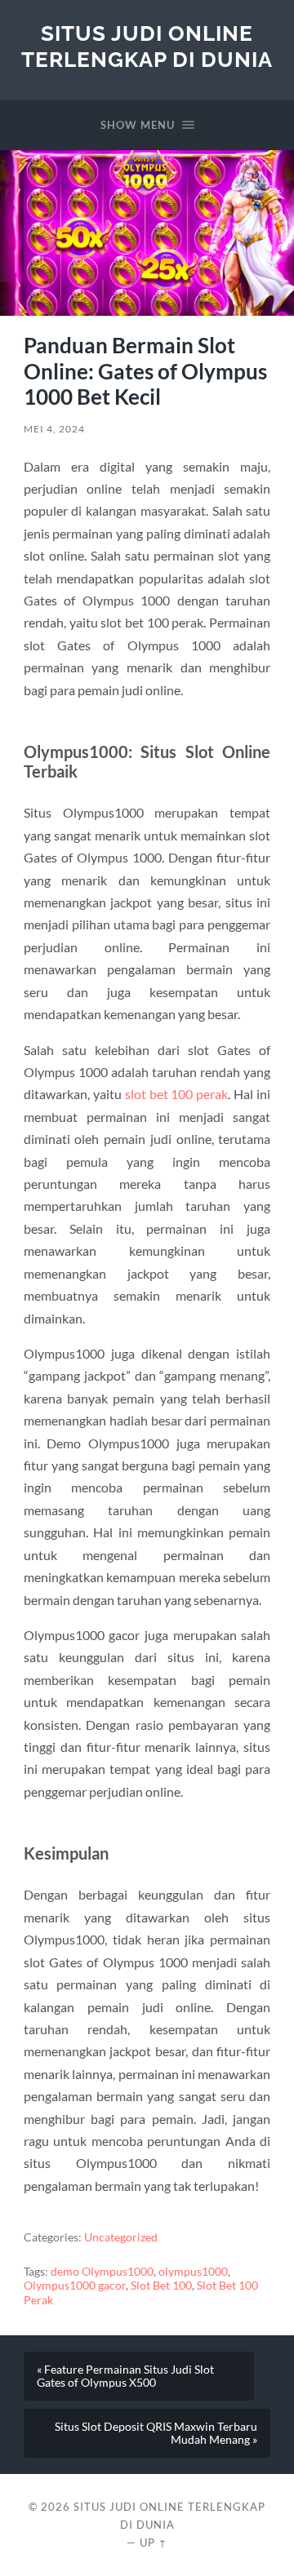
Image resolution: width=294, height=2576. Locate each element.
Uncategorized (121, 2237)
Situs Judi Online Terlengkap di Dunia (147, 46)
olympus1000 (193, 2272)
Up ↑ (154, 2543)
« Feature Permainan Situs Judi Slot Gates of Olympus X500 (125, 2376)
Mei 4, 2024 (54, 429)
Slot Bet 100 (161, 2286)
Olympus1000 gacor (75, 2286)
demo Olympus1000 (102, 2272)
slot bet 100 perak (177, 1094)
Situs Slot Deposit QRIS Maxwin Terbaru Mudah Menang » (156, 2433)
